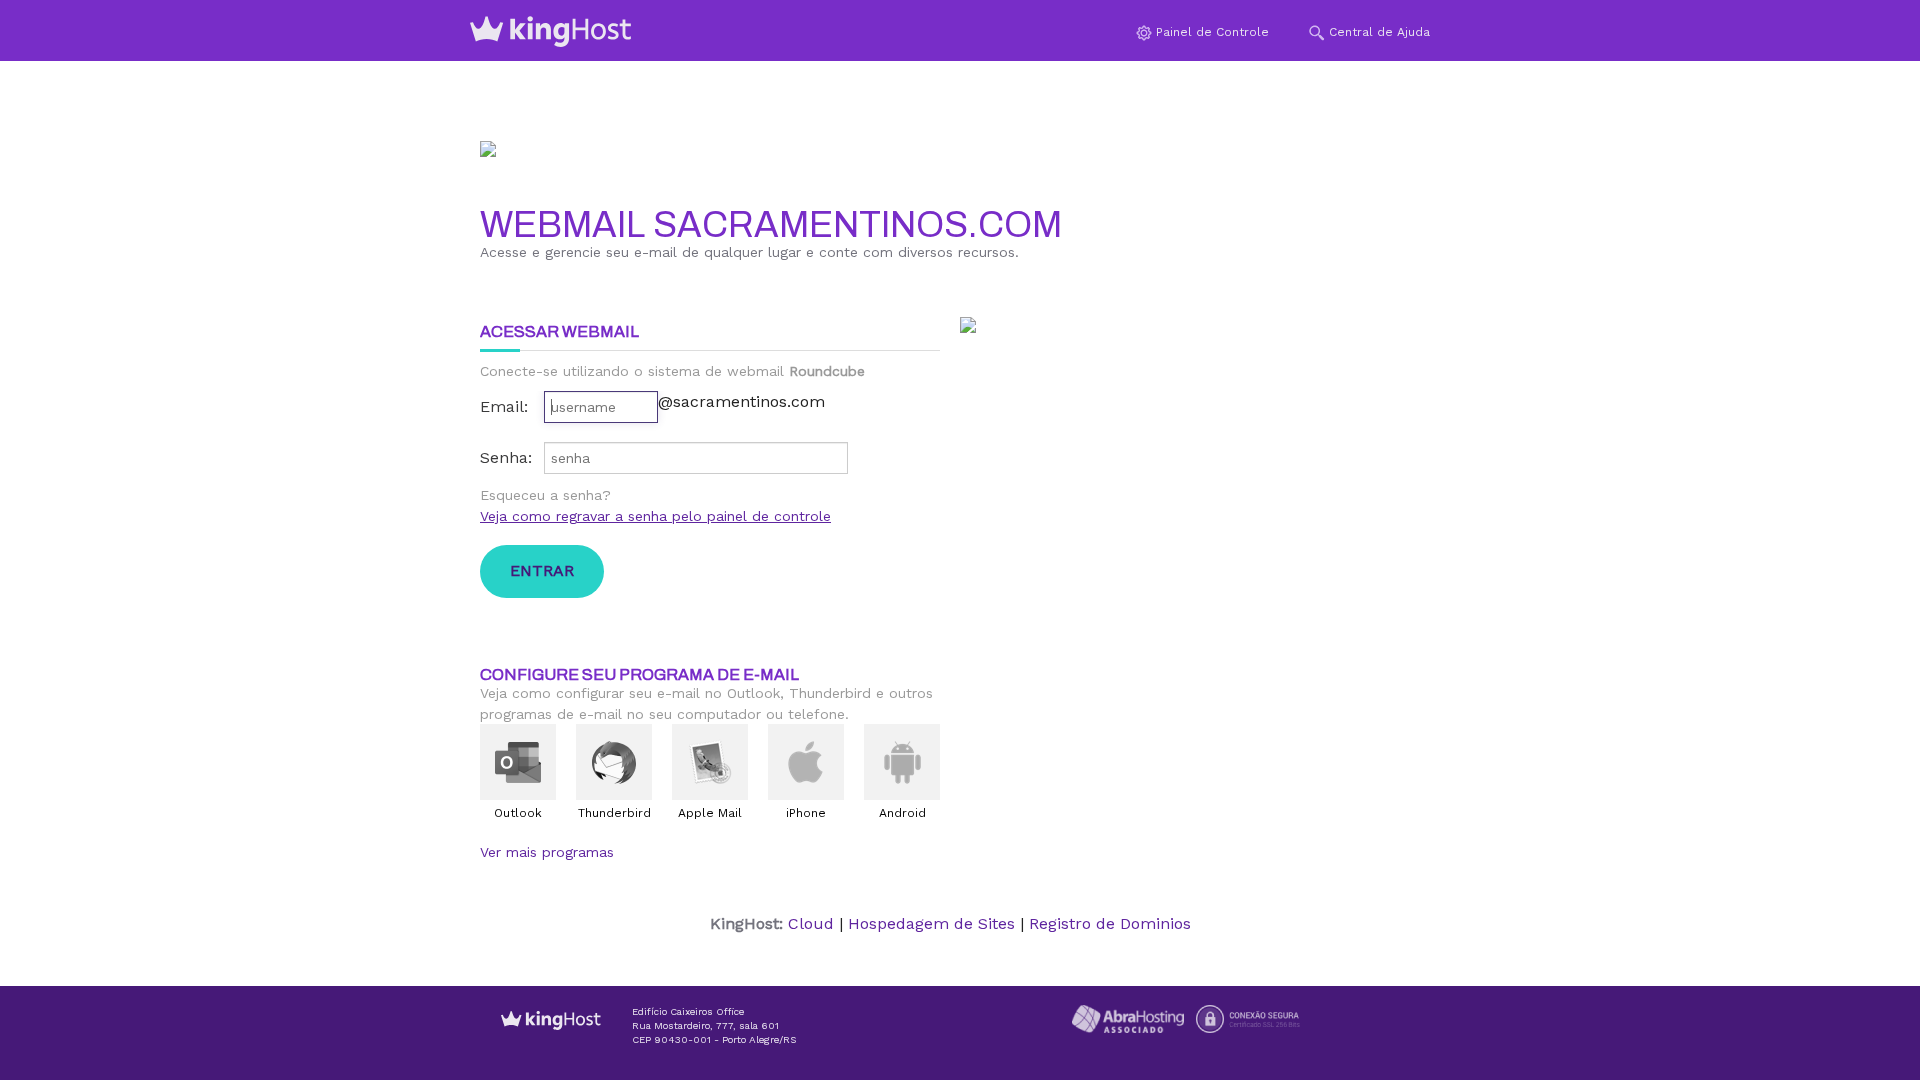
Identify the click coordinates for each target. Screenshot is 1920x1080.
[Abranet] (1128, 1017)
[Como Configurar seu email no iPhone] (806, 762)
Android (902, 813)
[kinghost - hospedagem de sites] (551, 1036)
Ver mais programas (547, 852)
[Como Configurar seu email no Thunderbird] (614, 762)
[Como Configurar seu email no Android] (902, 762)
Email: (504, 406)
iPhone (806, 813)
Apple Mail (710, 813)
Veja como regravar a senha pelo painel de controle (655, 516)
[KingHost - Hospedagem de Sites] (551, 31)
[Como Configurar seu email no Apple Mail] (710, 762)
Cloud (811, 923)
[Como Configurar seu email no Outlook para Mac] (518, 762)
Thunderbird (614, 813)
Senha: (506, 457)
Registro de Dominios (1110, 923)
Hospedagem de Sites (931, 923)
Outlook (518, 813)
